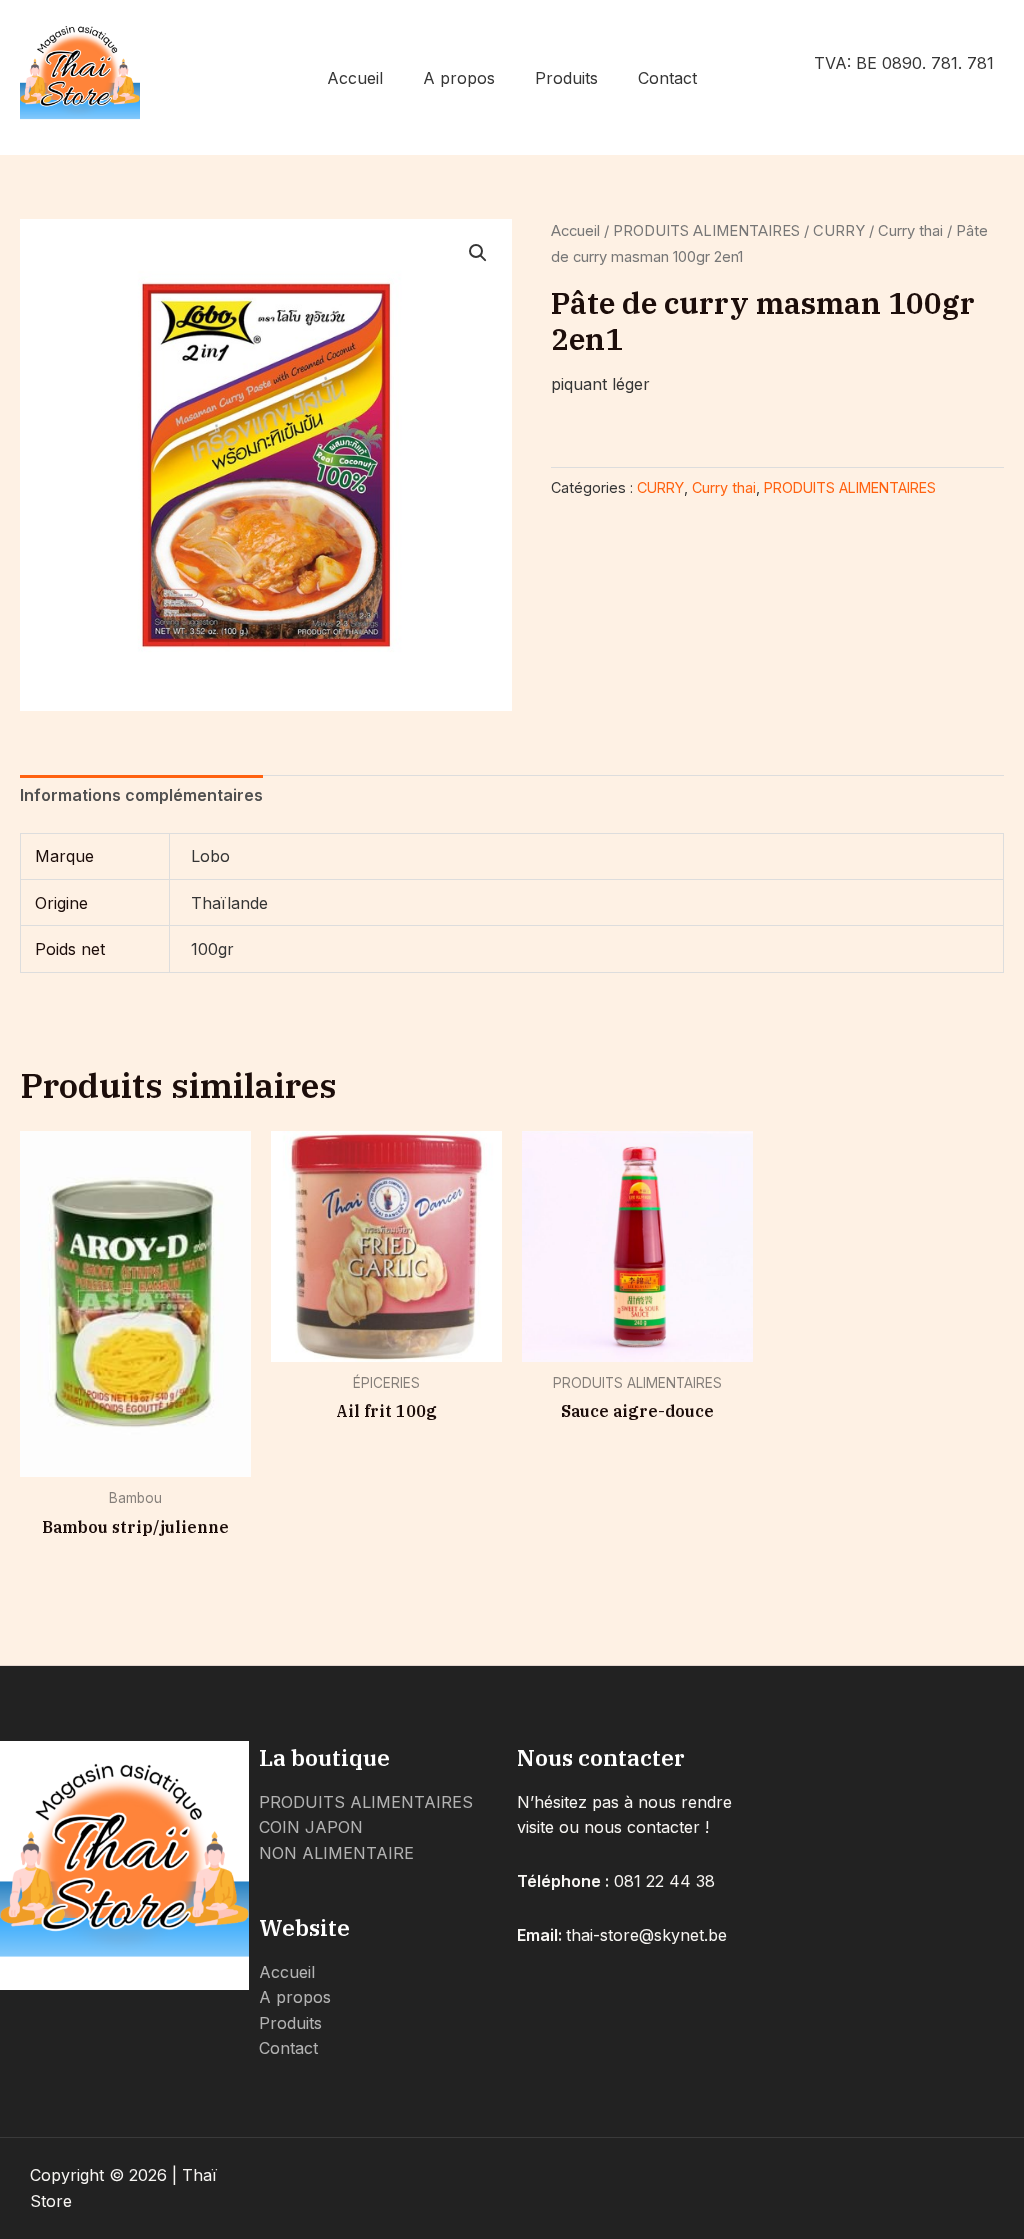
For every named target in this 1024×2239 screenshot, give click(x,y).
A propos (459, 78)
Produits (566, 78)
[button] (478, 253)
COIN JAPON (311, 1827)
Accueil (355, 78)
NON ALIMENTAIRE (336, 1853)
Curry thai (910, 231)
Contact (667, 78)
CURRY (839, 231)
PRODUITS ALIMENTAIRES (706, 231)
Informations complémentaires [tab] (141, 795)
